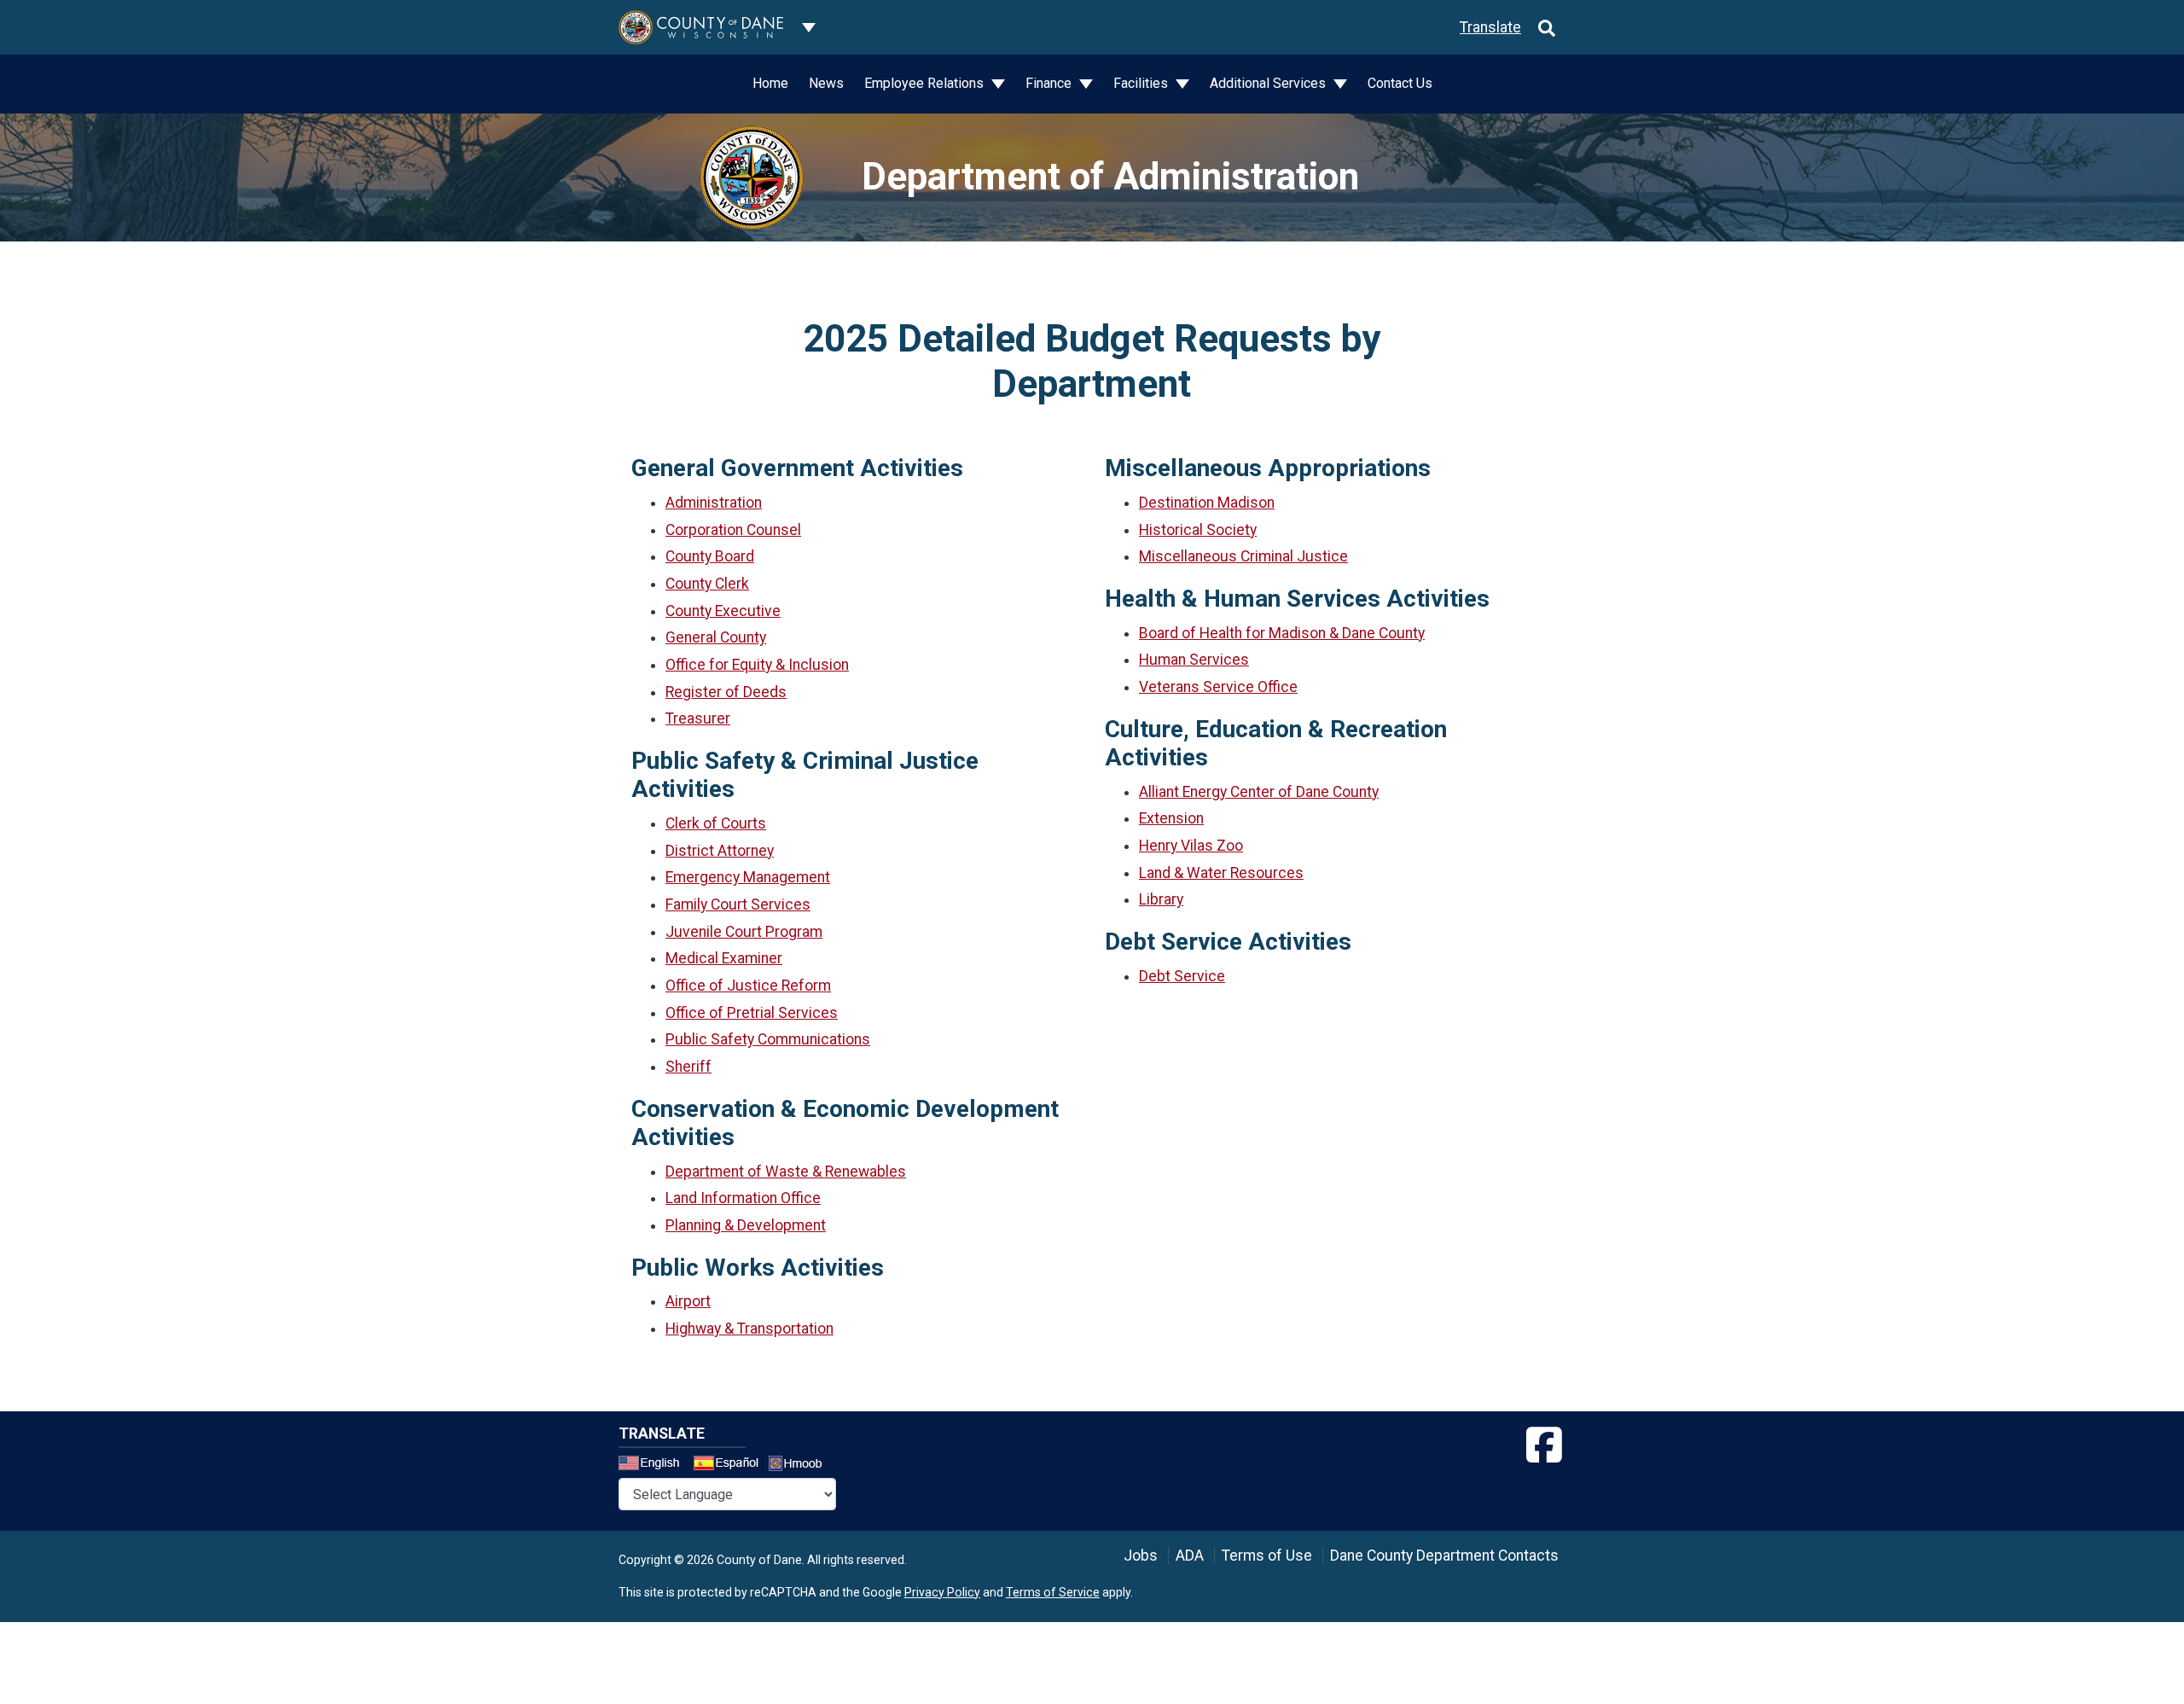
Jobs (1141, 1556)
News (826, 83)
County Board (710, 556)
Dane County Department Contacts (1444, 1556)
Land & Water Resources (1221, 873)
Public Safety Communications (768, 1039)
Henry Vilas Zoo (1191, 846)
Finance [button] (1050, 83)
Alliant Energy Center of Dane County (1259, 792)
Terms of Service (1053, 1592)
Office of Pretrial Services (752, 1013)
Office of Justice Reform (748, 986)
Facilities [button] (1142, 83)
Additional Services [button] (1269, 83)
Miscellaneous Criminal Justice (1243, 556)
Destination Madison (1207, 503)
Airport (688, 1301)
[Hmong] (801, 1466)
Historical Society (1198, 530)
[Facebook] (1544, 1445)
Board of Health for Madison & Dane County (1282, 633)
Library (1161, 899)
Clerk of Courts (716, 823)
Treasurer (698, 718)
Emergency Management (748, 877)
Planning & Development (746, 1225)
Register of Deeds (726, 692)
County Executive (723, 611)
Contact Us (1400, 83)
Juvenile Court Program (744, 932)
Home (770, 83)
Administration (714, 503)
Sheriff (688, 1067)
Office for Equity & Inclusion (757, 665)
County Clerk (707, 584)
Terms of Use (1267, 1556)
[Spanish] (729, 1465)
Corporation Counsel (733, 530)
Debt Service (1182, 976)
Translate (1490, 27)
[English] (654, 1465)
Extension (1171, 818)
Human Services (1194, 660)
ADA (1190, 1556)
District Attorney (720, 851)
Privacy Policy (942, 1592)
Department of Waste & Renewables (786, 1172)
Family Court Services (738, 904)
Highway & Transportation (749, 1329)
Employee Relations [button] (926, 83)
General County (716, 637)
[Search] (1547, 27)
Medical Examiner (724, 958)
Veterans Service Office (1218, 687)
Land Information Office (743, 1198)
